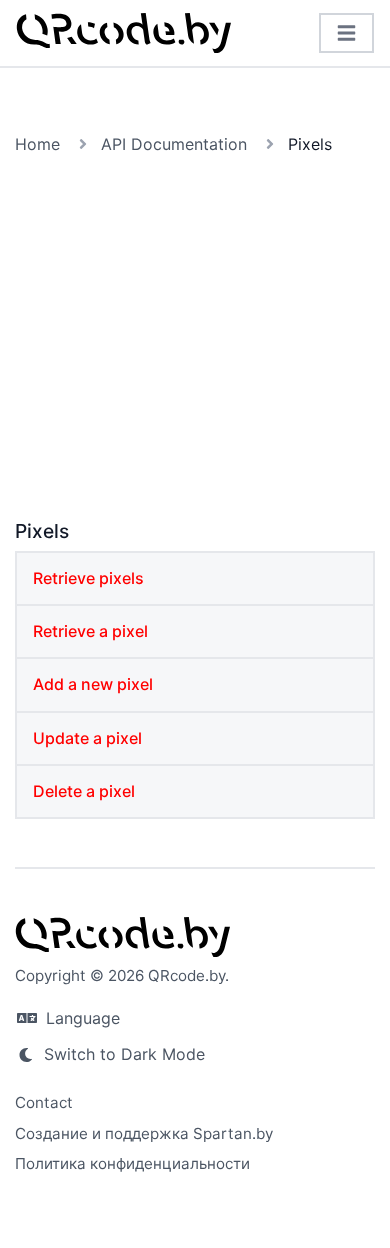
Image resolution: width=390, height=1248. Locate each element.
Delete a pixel (84, 791)
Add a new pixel (93, 684)
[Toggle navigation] (346, 33)
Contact (44, 1102)
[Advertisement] (195, 341)
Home (37, 144)
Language (80, 1018)
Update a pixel (87, 738)
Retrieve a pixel (90, 631)
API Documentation (174, 144)
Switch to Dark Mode (122, 1054)
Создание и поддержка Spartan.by (144, 1133)
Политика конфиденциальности (132, 1163)
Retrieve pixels (88, 578)
